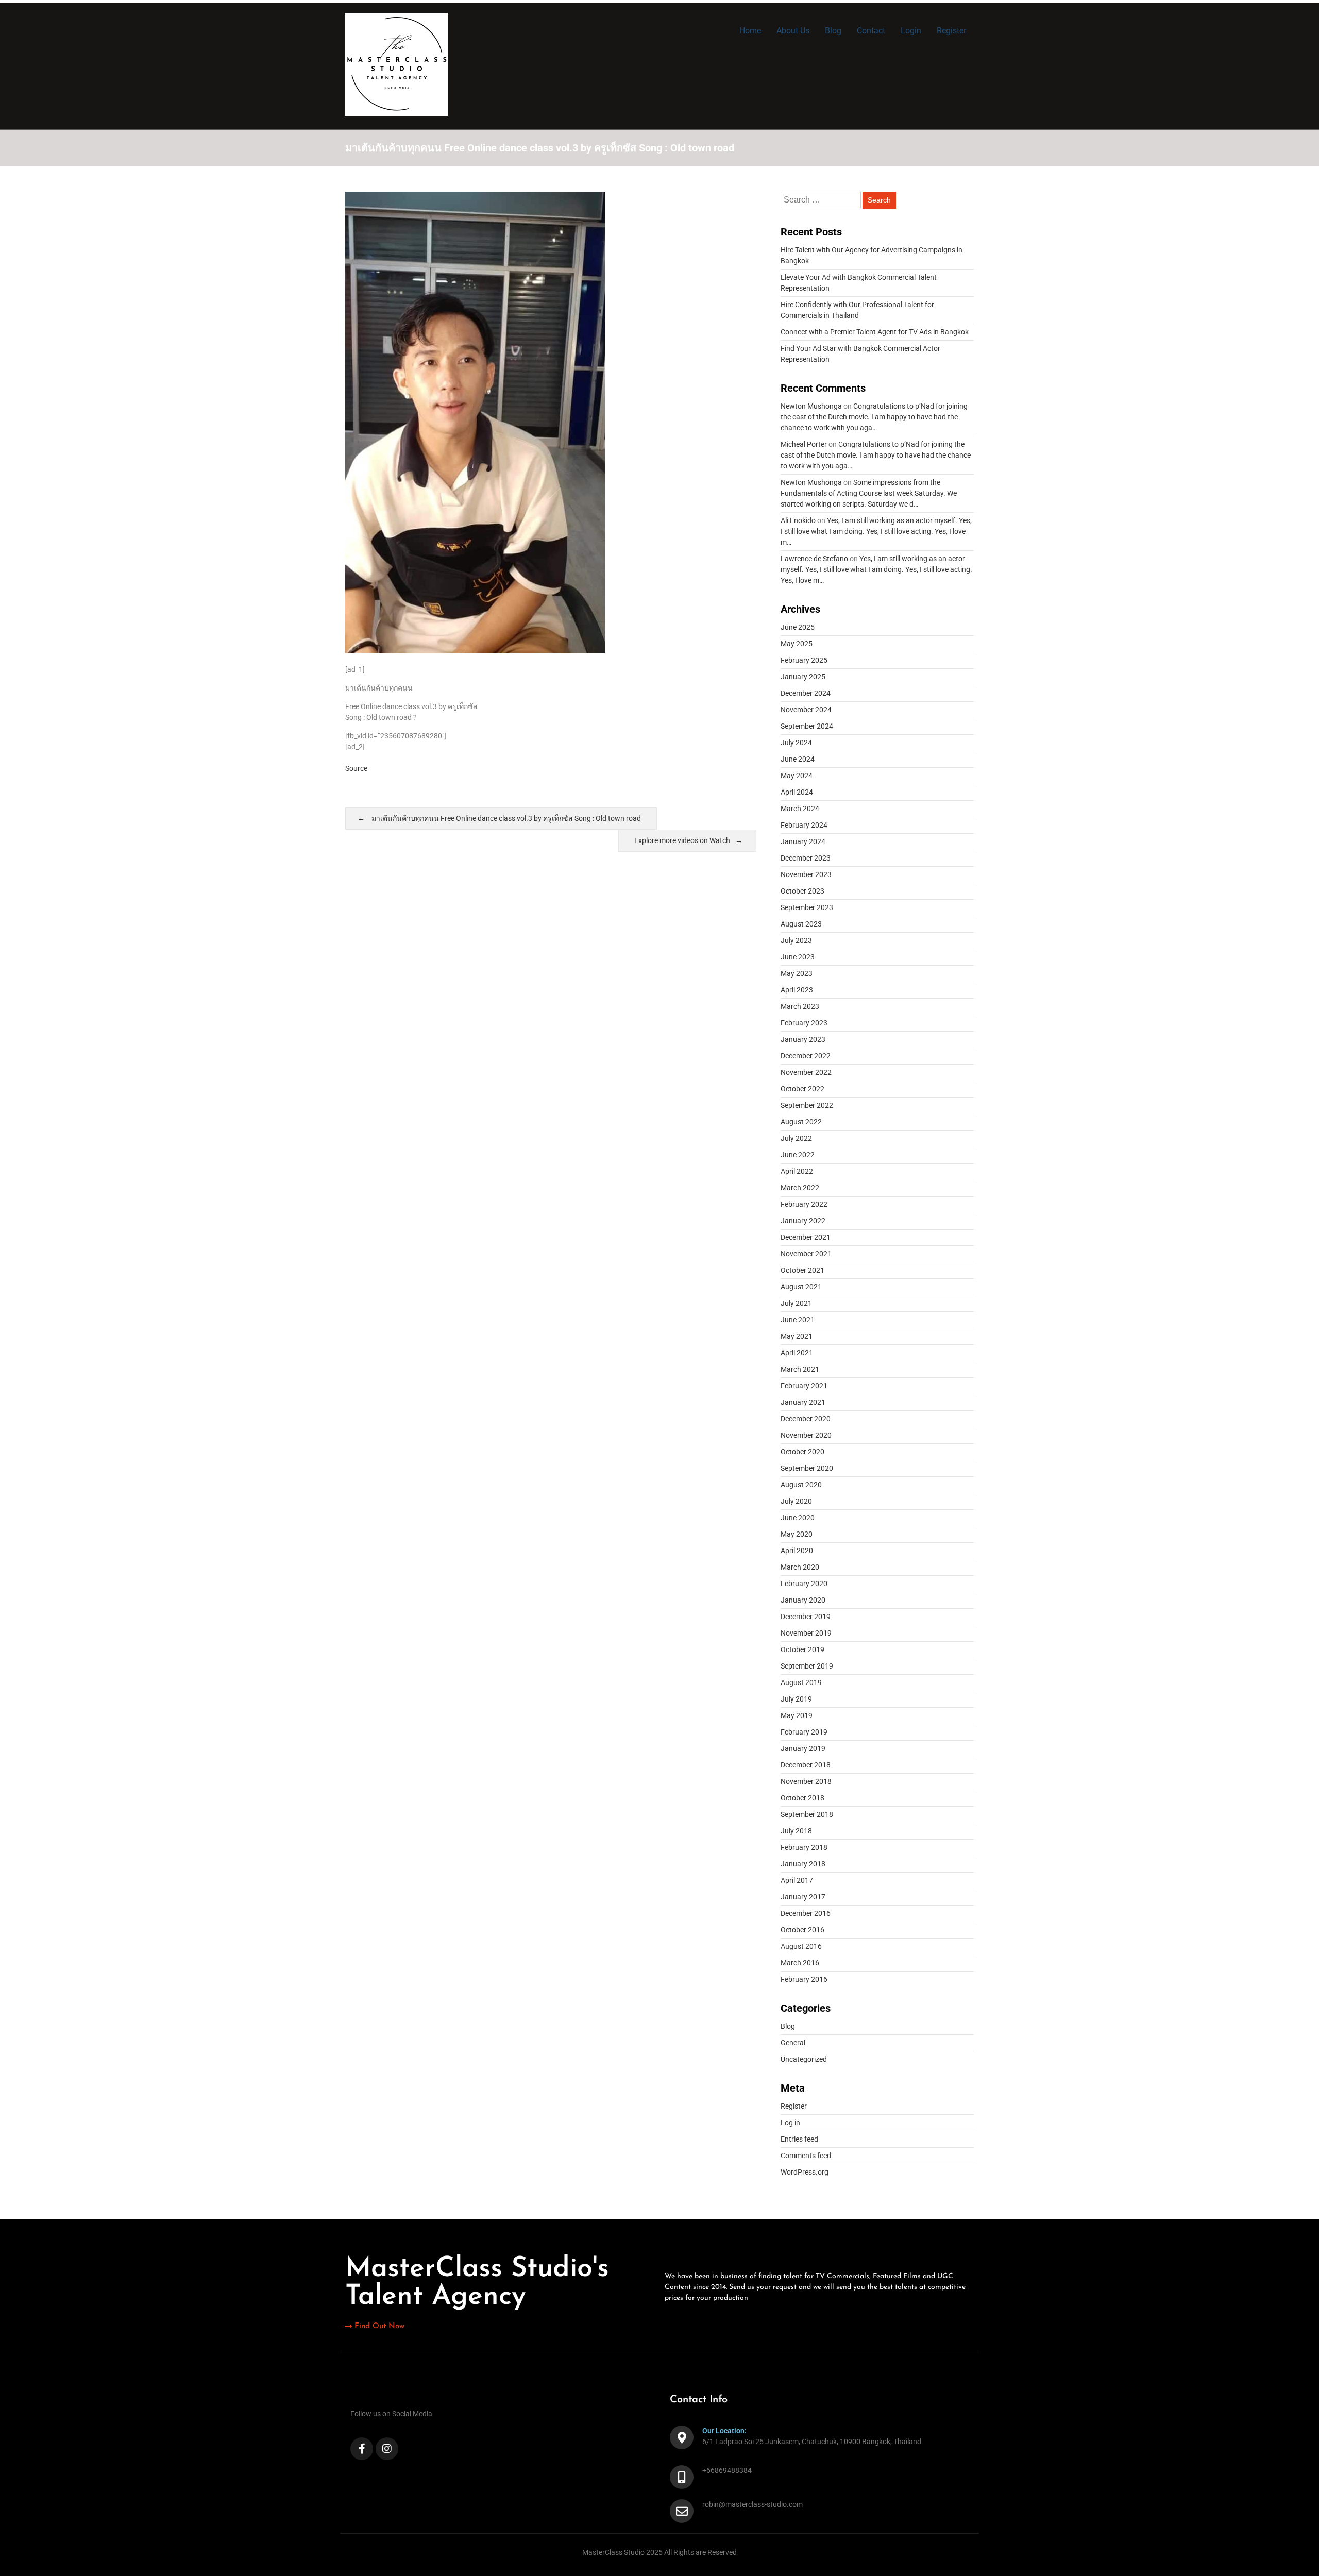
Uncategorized (804, 2059)
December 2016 (806, 1913)
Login (911, 31)
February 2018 (804, 1847)
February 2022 (804, 1204)
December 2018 (806, 1765)
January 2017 (803, 1897)
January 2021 (803, 1402)
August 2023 (801, 924)
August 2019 (801, 1682)
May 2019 (797, 1715)
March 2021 (800, 1369)
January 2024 (803, 841)
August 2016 (801, 1946)
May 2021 (797, 1336)
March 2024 (800, 809)
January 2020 (803, 1600)
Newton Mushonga (811, 406)
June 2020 (798, 1518)
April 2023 (797, 990)
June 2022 (798, 1155)
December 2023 (806, 858)
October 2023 (802, 891)
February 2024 (804, 825)
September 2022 (807, 1105)
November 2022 (806, 1072)
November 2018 (806, 1781)
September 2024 (807, 726)
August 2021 (801, 1287)
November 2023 (806, 874)
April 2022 (797, 1171)
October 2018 (802, 1798)
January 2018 (803, 1864)
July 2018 (796, 1831)
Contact (871, 31)
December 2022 (806, 1056)
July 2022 (796, 1138)
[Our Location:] (682, 2437)
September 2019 (807, 1666)
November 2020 (806, 1435)
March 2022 (800, 1188)
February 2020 (804, 1584)
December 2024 (806, 693)
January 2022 (803, 1221)
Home (750, 31)
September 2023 (807, 907)
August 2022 (801, 1122)
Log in (790, 2123)
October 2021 (802, 1270)
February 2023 (804, 1023)
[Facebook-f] (362, 2449)
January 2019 (803, 1748)
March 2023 (800, 1006)
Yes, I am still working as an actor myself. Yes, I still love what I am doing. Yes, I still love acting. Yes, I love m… (876, 531)
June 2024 (798, 759)
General (793, 2043)
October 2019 (802, 1649)
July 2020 (796, 1501)
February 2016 (804, 1979)
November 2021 (806, 1254)
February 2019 (804, 1732)
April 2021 (797, 1353)
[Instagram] (387, 2449)
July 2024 (796, 743)
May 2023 (797, 973)
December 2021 (806, 1237)
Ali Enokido (798, 520)
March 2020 (800, 1567)
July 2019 (796, 1699)
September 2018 (807, 1814)
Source (356, 768)
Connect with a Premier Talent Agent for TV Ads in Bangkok (875, 332)
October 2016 (802, 1930)
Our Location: (724, 2431)
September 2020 (807, 1468)
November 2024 (806, 710)
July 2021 (796, 1303)
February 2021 (804, 1386)
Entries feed (799, 2139)
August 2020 (801, 1485)
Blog (833, 31)
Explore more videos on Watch (682, 840)
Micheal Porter (804, 444)
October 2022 (802, 1089)
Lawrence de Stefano (814, 559)
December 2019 (806, 1617)
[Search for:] (822, 200)
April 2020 (797, 1551)
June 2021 (798, 1320)
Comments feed (806, 2156)
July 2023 (796, 940)
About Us (793, 31)
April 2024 (797, 792)
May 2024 (797, 776)
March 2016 (800, 1963)
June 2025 (798, 627)
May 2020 (797, 1534)
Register (951, 31)
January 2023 (803, 1039)
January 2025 (803, 677)
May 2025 (797, 644)
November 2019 (806, 1633)
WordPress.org (805, 2172)
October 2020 (802, 1452)
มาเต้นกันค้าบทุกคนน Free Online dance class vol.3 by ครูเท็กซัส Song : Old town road (506, 818)
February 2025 (804, 660)
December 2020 (806, 1419)
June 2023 (798, 957)
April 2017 (797, 1880)
